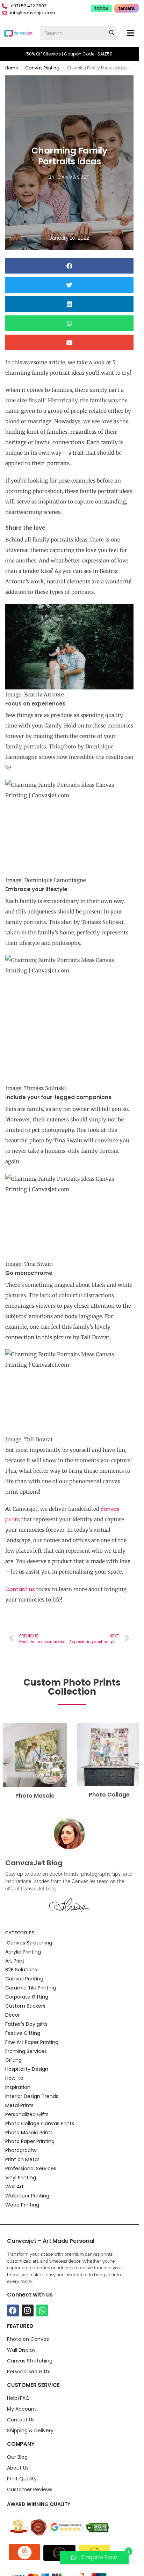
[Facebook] (13, 2310)
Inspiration (18, 2087)
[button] (131, 33)
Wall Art (15, 2187)
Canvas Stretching (29, 1943)
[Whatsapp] (42, 2310)
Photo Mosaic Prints (29, 2133)
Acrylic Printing (23, 1952)
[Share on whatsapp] (69, 323)
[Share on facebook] (69, 266)
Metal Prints (19, 2105)
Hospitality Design (27, 2069)
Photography (21, 2150)
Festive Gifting (23, 2033)
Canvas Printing (42, 68)
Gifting (13, 2060)
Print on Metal (22, 2159)
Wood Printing (22, 2205)
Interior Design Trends (32, 2096)
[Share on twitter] (69, 285)
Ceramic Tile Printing (31, 1988)
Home (12, 68)
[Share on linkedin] (69, 304)
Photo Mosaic (35, 1796)
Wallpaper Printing (27, 2196)
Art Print (15, 1961)
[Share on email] (69, 342)
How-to (14, 2078)
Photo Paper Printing (30, 2141)
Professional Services (31, 2168)
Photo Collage (109, 1795)
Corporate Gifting (27, 1997)
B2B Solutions (21, 1970)
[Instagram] (28, 2310)
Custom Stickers (25, 2006)
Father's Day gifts (26, 2024)
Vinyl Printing (21, 2178)
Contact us (20, 1589)
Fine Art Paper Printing (32, 2042)
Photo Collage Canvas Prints (40, 2123)
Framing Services (26, 2051)
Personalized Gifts (27, 2114)
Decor (13, 2015)
